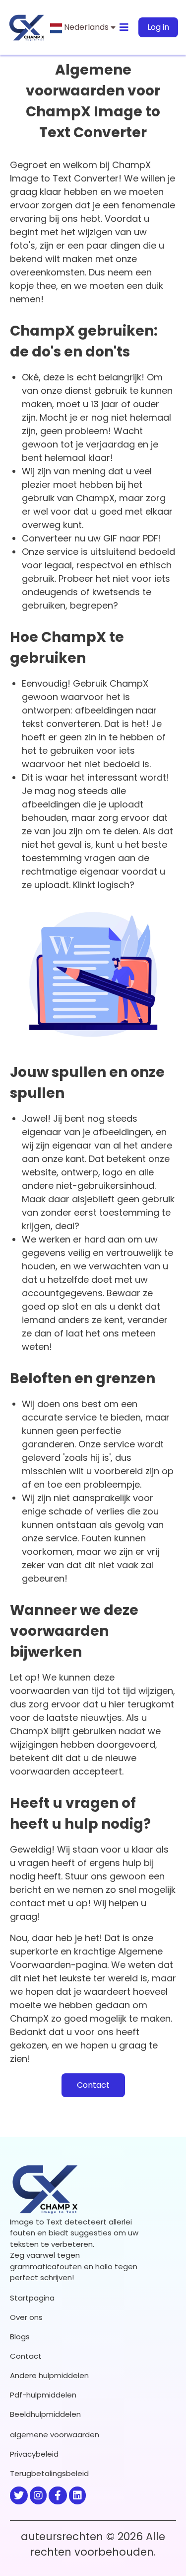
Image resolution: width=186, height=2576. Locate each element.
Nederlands (86, 27)
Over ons (26, 2317)
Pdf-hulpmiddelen (43, 2395)
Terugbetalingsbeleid (49, 2473)
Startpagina (32, 2298)
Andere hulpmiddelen (49, 2375)
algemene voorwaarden (55, 2435)
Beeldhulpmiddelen (45, 2414)
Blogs (20, 2337)
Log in (158, 27)
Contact (93, 2085)
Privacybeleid (34, 2454)
